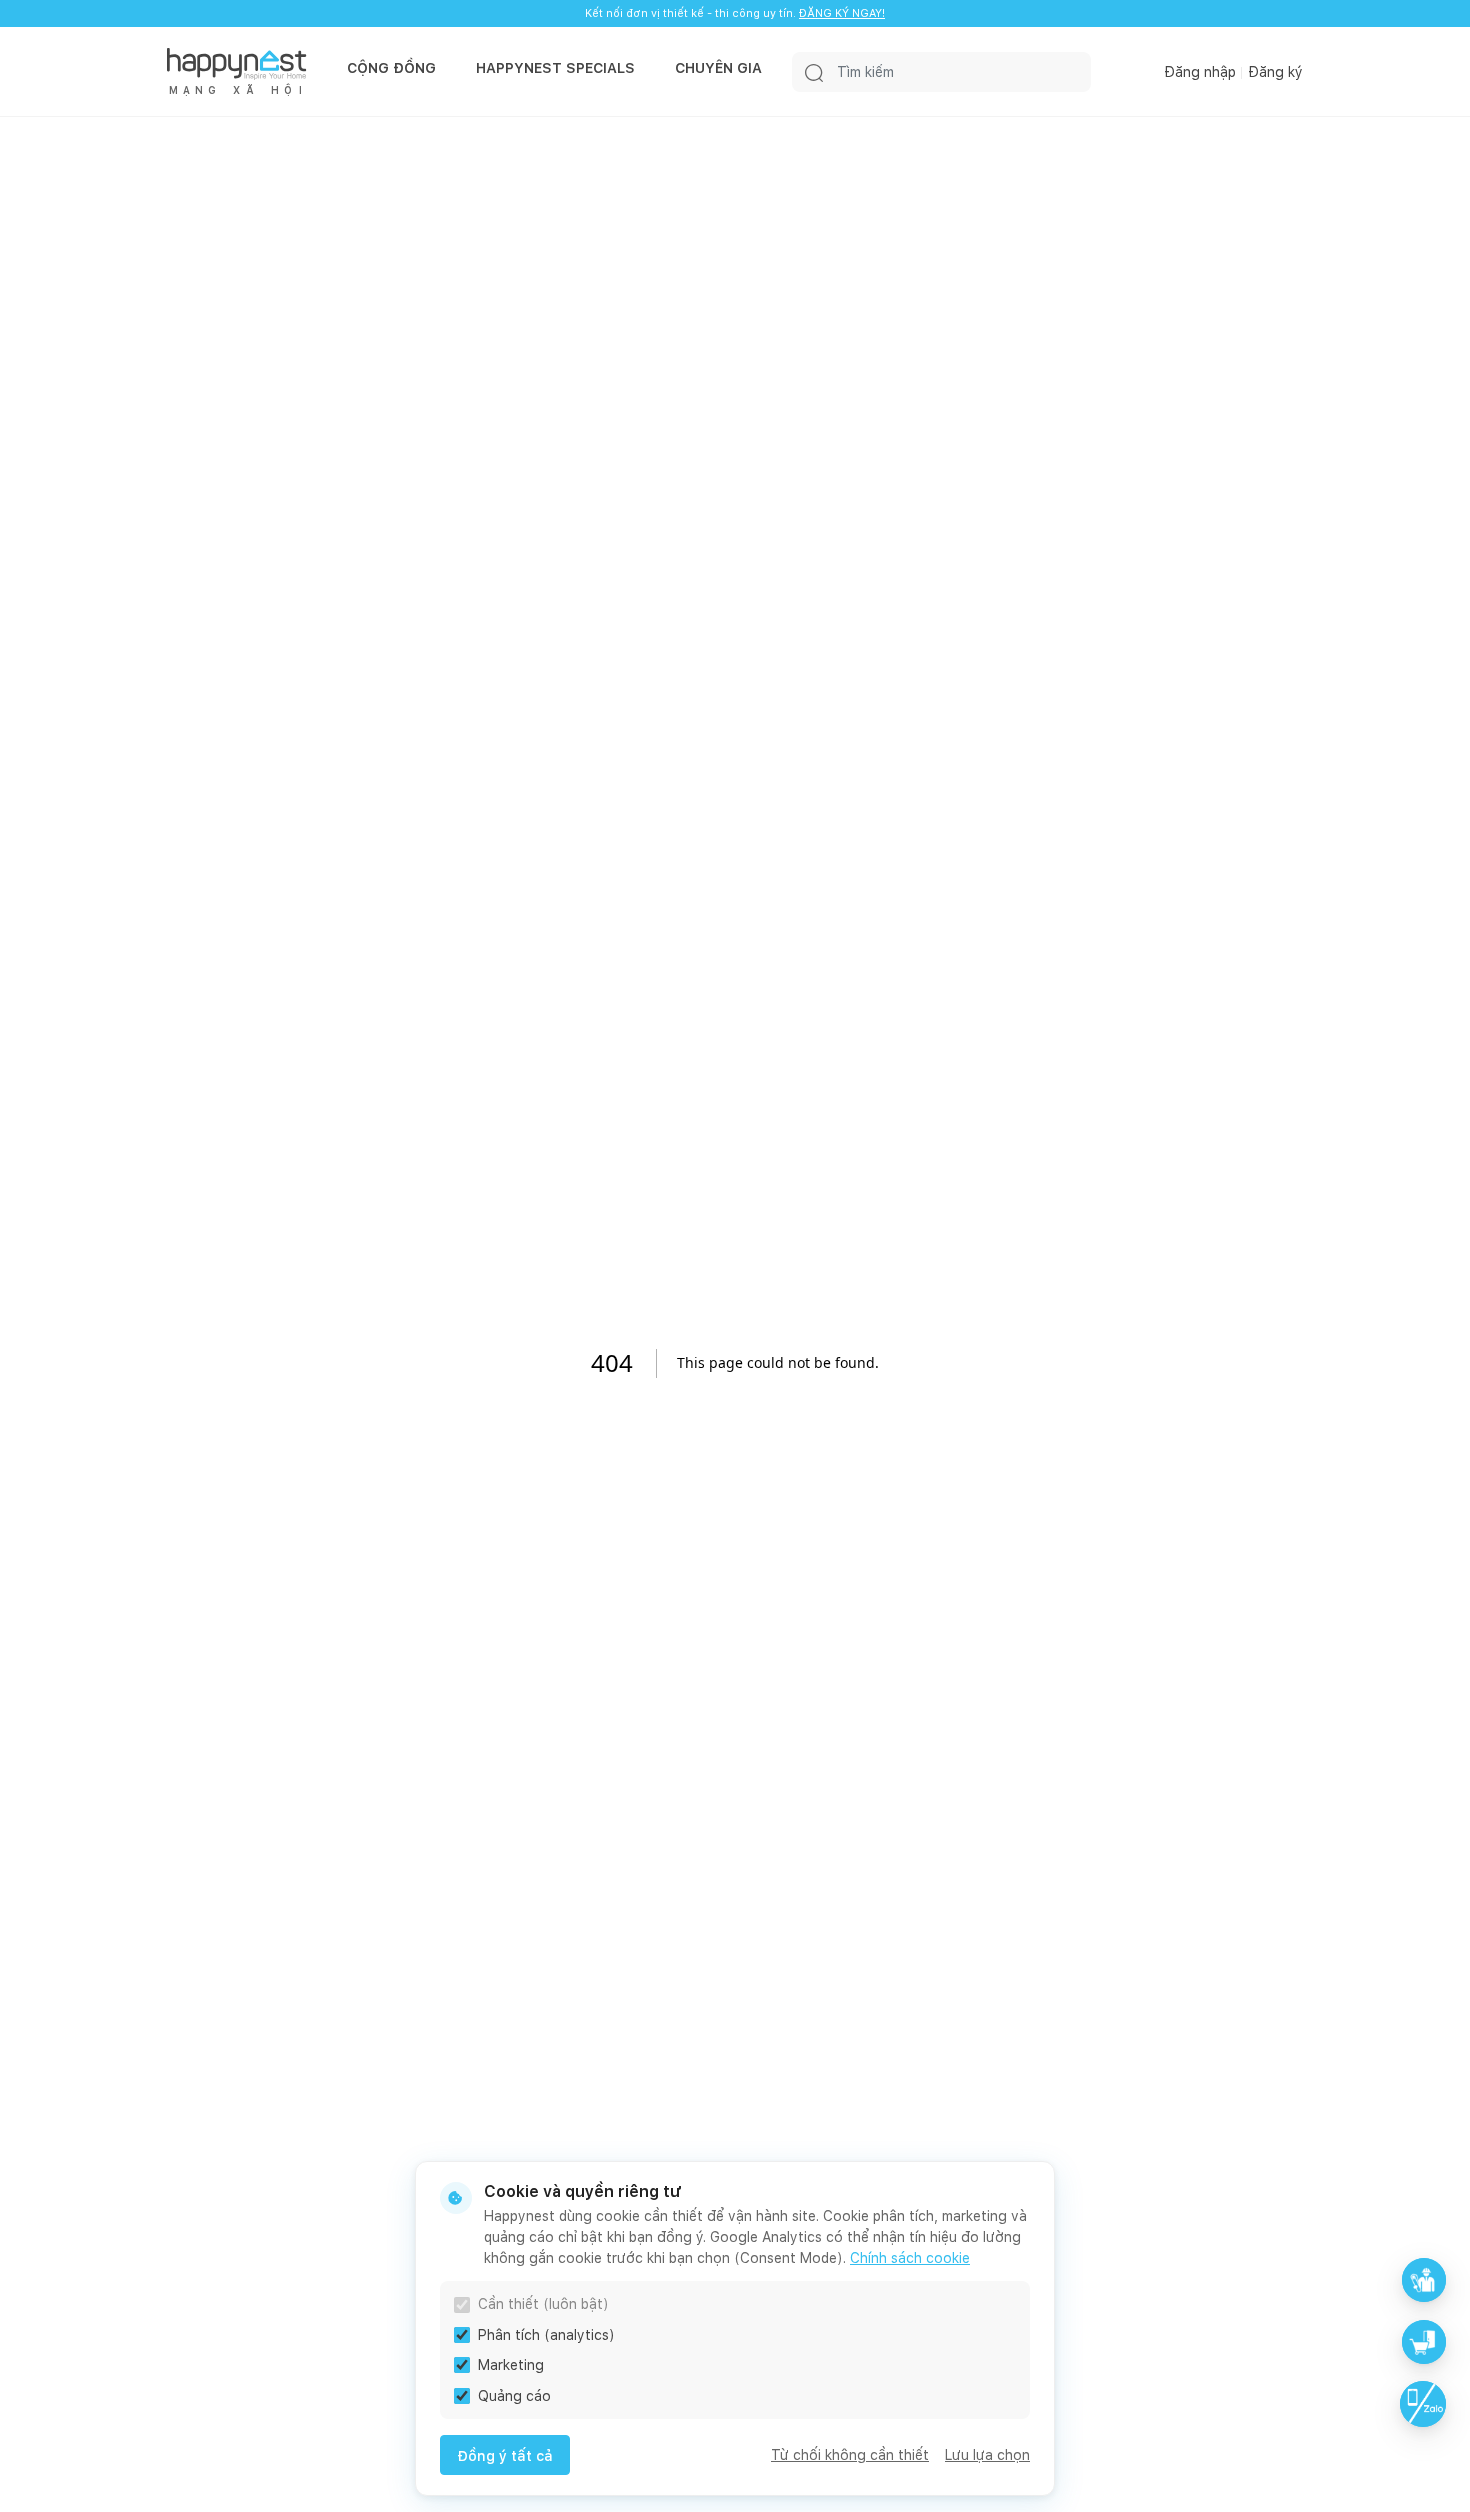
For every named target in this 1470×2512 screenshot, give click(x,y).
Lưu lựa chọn (987, 2455)
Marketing (511, 2365)
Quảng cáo (514, 2396)
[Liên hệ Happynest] (1423, 2404)
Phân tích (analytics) (546, 2335)
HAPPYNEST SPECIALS (555, 68)
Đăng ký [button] (1275, 72)
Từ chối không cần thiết (850, 2455)
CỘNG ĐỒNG (391, 68)
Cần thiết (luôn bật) (543, 2304)
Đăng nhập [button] (1200, 72)
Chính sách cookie (910, 2258)
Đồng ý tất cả (505, 2456)
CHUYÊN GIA (718, 68)
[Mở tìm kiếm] (814, 72)
